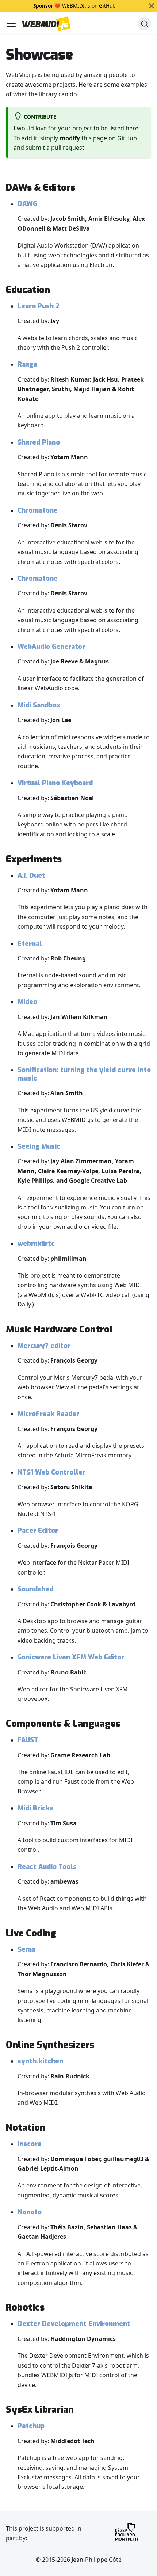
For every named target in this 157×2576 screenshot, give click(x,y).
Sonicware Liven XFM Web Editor (71, 1657)
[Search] (145, 24)
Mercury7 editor (44, 1346)
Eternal (30, 944)
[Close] (152, 6)
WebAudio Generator (51, 647)
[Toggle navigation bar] (11, 24)
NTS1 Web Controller (51, 1472)
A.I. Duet (31, 876)
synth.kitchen (40, 2061)
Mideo (27, 1002)
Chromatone (38, 510)
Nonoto (30, 2212)
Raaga (27, 364)
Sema (26, 1949)
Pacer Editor (38, 1531)
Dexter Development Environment (74, 2324)
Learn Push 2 (39, 306)
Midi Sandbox (39, 705)
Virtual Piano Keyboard (55, 783)
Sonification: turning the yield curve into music (84, 1074)
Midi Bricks (35, 1808)
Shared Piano (39, 442)
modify (70, 138)
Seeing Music (39, 1146)
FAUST (28, 1740)
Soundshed (35, 1589)
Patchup (31, 2426)
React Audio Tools (47, 1867)
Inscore (30, 2144)
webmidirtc (36, 1244)
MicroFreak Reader (48, 1414)
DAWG (27, 204)
